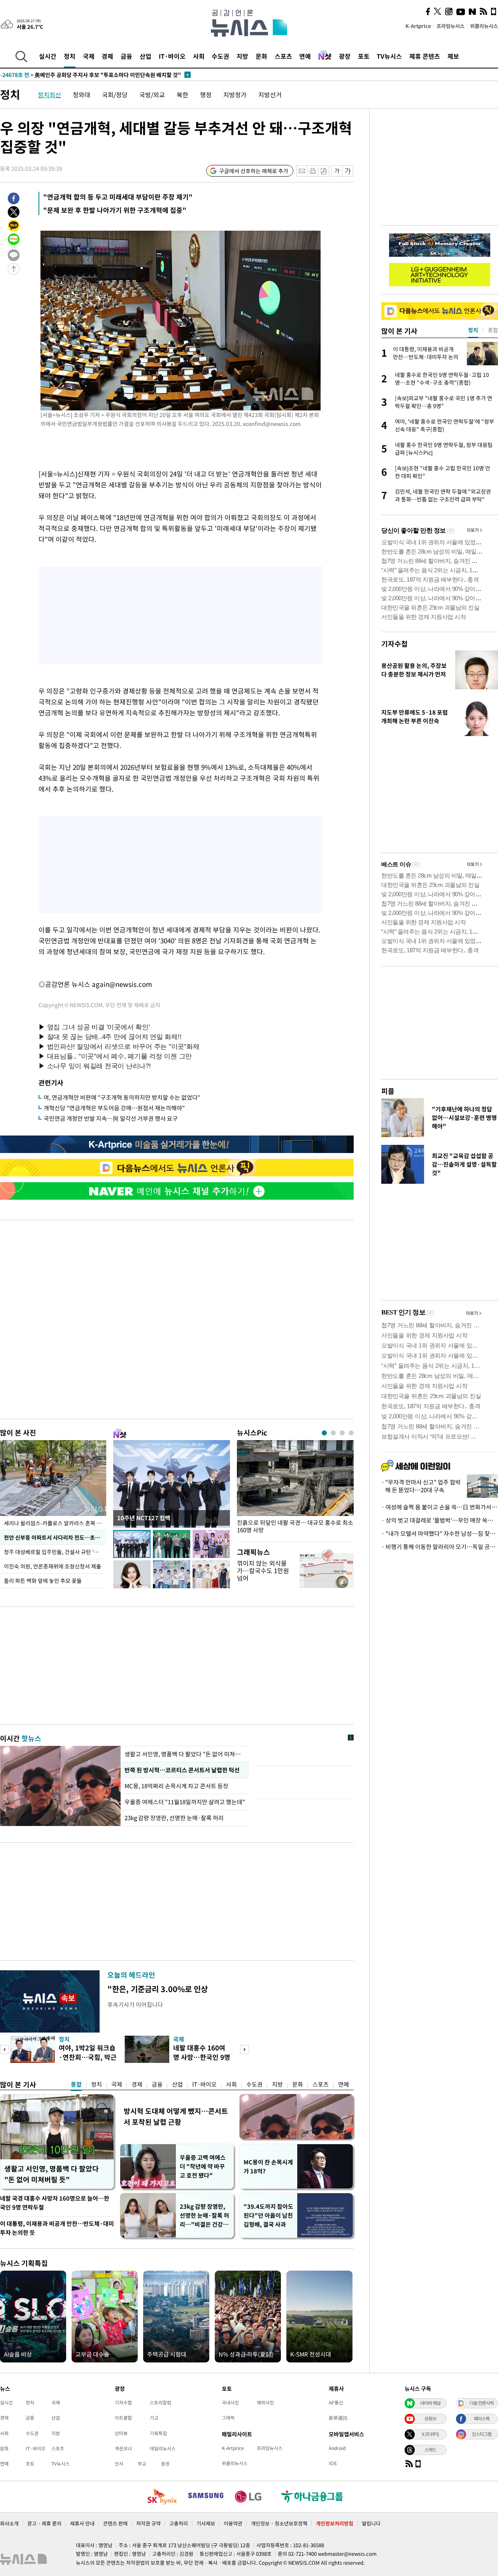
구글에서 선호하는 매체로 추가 (254, 171)
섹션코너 (123, 2448)
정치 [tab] (473, 330)
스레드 (430, 2450)
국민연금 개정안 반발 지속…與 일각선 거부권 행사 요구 (111, 1118)
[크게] (348, 171)
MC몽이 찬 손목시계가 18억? (268, 2167)
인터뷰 (121, 2433)
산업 (146, 56)
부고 (142, 2464)
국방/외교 (152, 95)
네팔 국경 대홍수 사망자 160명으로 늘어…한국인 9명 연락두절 (55, 2203)
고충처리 (179, 2523)
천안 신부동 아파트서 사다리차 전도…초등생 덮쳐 (55, 1537)
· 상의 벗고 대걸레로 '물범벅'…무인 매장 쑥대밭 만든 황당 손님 (440, 1520)
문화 (261, 56)
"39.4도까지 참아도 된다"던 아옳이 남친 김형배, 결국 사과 (268, 2215)
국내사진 (230, 2403)
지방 (242, 56)
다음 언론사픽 (482, 2403)
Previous (4, 2049)
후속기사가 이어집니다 (135, 2005)
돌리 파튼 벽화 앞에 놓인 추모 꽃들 (43, 1581)
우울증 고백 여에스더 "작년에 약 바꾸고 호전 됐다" (203, 2166)
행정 (206, 95)
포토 (364, 56)
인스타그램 (482, 2434)
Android (337, 2448)
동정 (165, 2464)
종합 (76, 2084)
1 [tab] (324, 1433)
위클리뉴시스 (484, 26)
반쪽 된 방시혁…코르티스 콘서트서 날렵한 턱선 (182, 1770)
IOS (333, 2463)
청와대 (82, 95)
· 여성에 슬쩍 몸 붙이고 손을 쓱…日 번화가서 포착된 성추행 (440, 1507)
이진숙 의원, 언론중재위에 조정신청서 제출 (53, 1566)
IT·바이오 (172, 56)
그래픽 (228, 2418)
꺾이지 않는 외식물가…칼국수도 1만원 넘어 (263, 1570)
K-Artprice (418, 26)
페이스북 (482, 2418)
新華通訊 (338, 2418)
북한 (182, 95)
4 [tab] (351, 1433)
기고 (154, 2418)
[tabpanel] (295, 1489)
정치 (70, 56)
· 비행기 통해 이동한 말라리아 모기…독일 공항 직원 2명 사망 (440, 1547)
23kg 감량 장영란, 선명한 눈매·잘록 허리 (174, 1818)
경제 (107, 56)
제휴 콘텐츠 (425, 56)
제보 (453, 56)
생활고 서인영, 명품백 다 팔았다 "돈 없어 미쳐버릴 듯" (52, 2174)
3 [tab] (342, 1433)
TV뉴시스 (389, 56)
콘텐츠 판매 (115, 2523)
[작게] (337, 171)
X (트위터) (430, 2434)
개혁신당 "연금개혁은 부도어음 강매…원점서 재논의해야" (114, 1108)
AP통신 (336, 2403)
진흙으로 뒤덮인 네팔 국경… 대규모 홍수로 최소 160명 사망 (295, 1526)
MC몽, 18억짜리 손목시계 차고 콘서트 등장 (177, 1786)
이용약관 (233, 2523)
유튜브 (430, 2418)
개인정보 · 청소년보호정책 (279, 2523)
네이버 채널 (430, 2403)
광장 (345, 56)
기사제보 (206, 2523)
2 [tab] (333, 1433)
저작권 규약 (148, 2523)
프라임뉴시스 (451, 26)
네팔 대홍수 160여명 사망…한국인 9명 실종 (202, 2057)
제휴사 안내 (82, 2523)
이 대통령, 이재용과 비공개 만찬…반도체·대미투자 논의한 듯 (57, 2228)
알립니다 (371, 2523)
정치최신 (49, 95)
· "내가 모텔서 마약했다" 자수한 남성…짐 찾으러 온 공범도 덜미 (440, 1533)
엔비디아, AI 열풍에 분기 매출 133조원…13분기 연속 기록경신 (89, 75)
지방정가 (235, 95)
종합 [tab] (493, 330)
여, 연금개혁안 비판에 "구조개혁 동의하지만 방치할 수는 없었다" (122, 1097)
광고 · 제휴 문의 (44, 2523)
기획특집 (158, 2433)
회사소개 (9, 2523)
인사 (119, 2464)
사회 (199, 56)
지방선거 (270, 95)
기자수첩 (395, 644)
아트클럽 (123, 2418)
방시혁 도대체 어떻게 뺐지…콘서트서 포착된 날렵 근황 (176, 2116)
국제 (89, 56)
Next (245, 2049)
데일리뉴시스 (163, 2448)
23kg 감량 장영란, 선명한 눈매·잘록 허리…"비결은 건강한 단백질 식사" (204, 2216)
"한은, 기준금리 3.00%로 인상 (158, 1989)
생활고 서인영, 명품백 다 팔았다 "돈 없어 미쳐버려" (185, 1754)
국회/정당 (115, 95)
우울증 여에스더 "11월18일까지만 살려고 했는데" (185, 1802)
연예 (305, 56)
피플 (388, 1091)
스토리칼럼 (160, 2403)
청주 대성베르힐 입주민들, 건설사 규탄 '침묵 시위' (55, 1552)
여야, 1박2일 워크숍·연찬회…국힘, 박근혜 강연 (88, 2057)
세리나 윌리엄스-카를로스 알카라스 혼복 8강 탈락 (55, 1523)
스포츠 (283, 56)
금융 (126, 56)
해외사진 (265, 2403)
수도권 (220, 56)
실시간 (48, 56)
